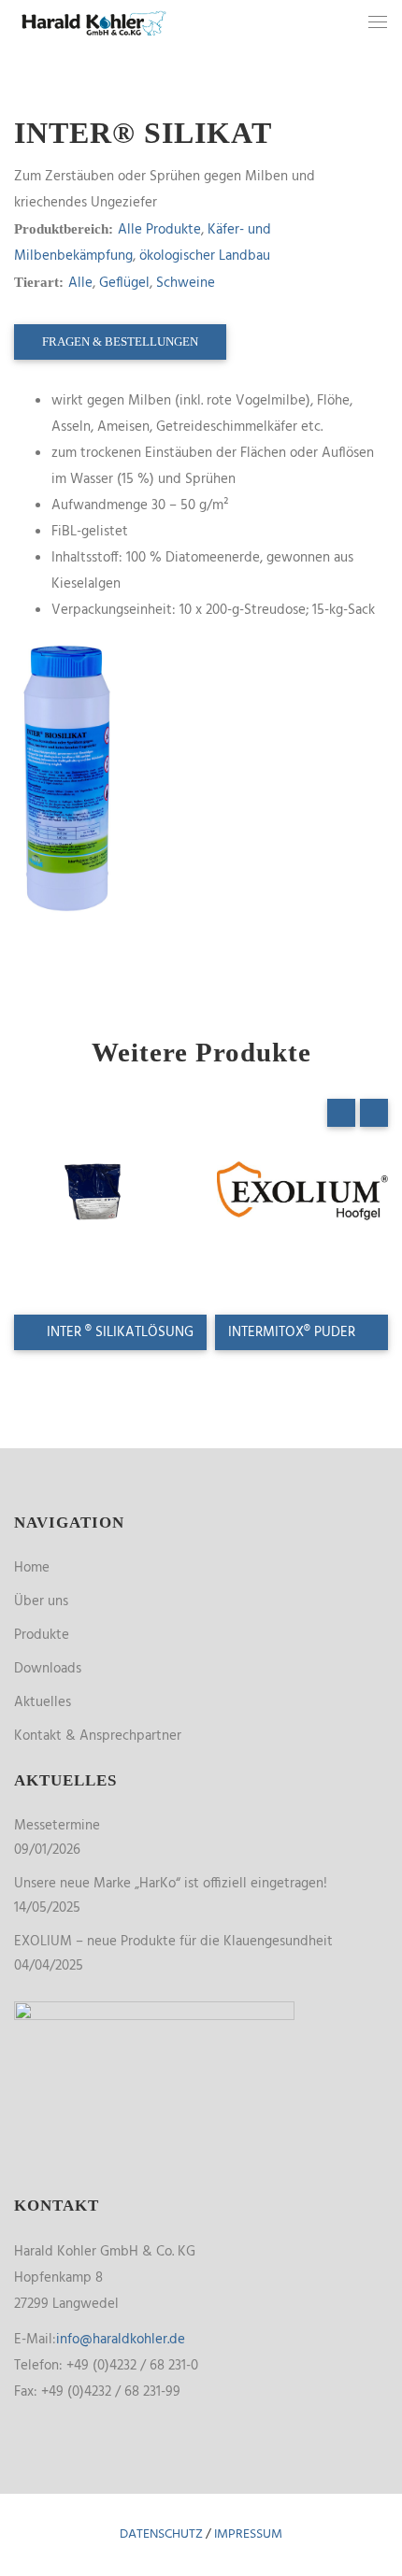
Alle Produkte (159, 230)
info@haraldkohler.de (121, 2340)
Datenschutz (161, 2534)
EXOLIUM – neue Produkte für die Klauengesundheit (173, 1942)
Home (32, 1568)
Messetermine (57, 1826)
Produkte (42, 1635)
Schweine (186, 283)
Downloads (48, 1669)
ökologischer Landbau (205, 256)
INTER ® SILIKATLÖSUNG (118, 1332)
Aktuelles (43, 1702)
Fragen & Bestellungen (120, 342)
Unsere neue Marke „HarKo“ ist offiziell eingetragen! (171, 1884)
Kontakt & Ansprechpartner (98, 1736)
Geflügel (124, 283)
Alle (80, 283)
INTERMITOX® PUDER (294, 1332)
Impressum (248, 2534)
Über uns (41, 1601)
